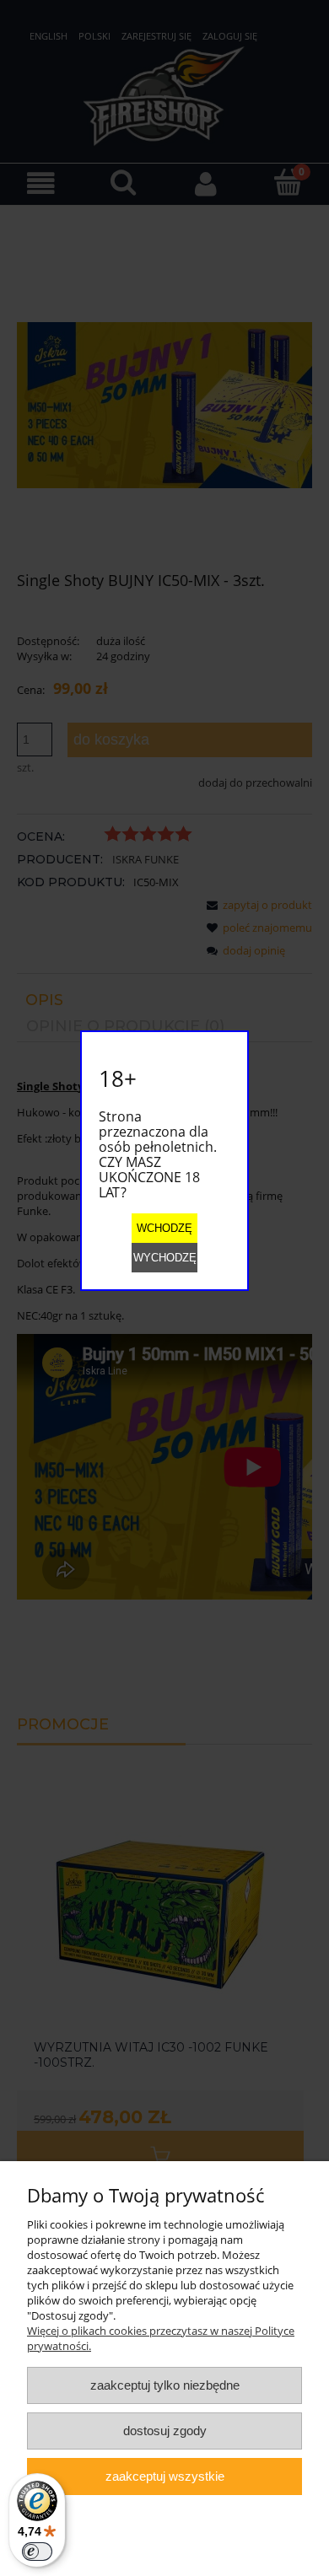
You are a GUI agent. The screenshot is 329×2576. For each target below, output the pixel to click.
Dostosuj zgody (165, 2431)
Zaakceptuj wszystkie (165, 2476)
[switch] (37, 2552)
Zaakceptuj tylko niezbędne (165, 2385)
